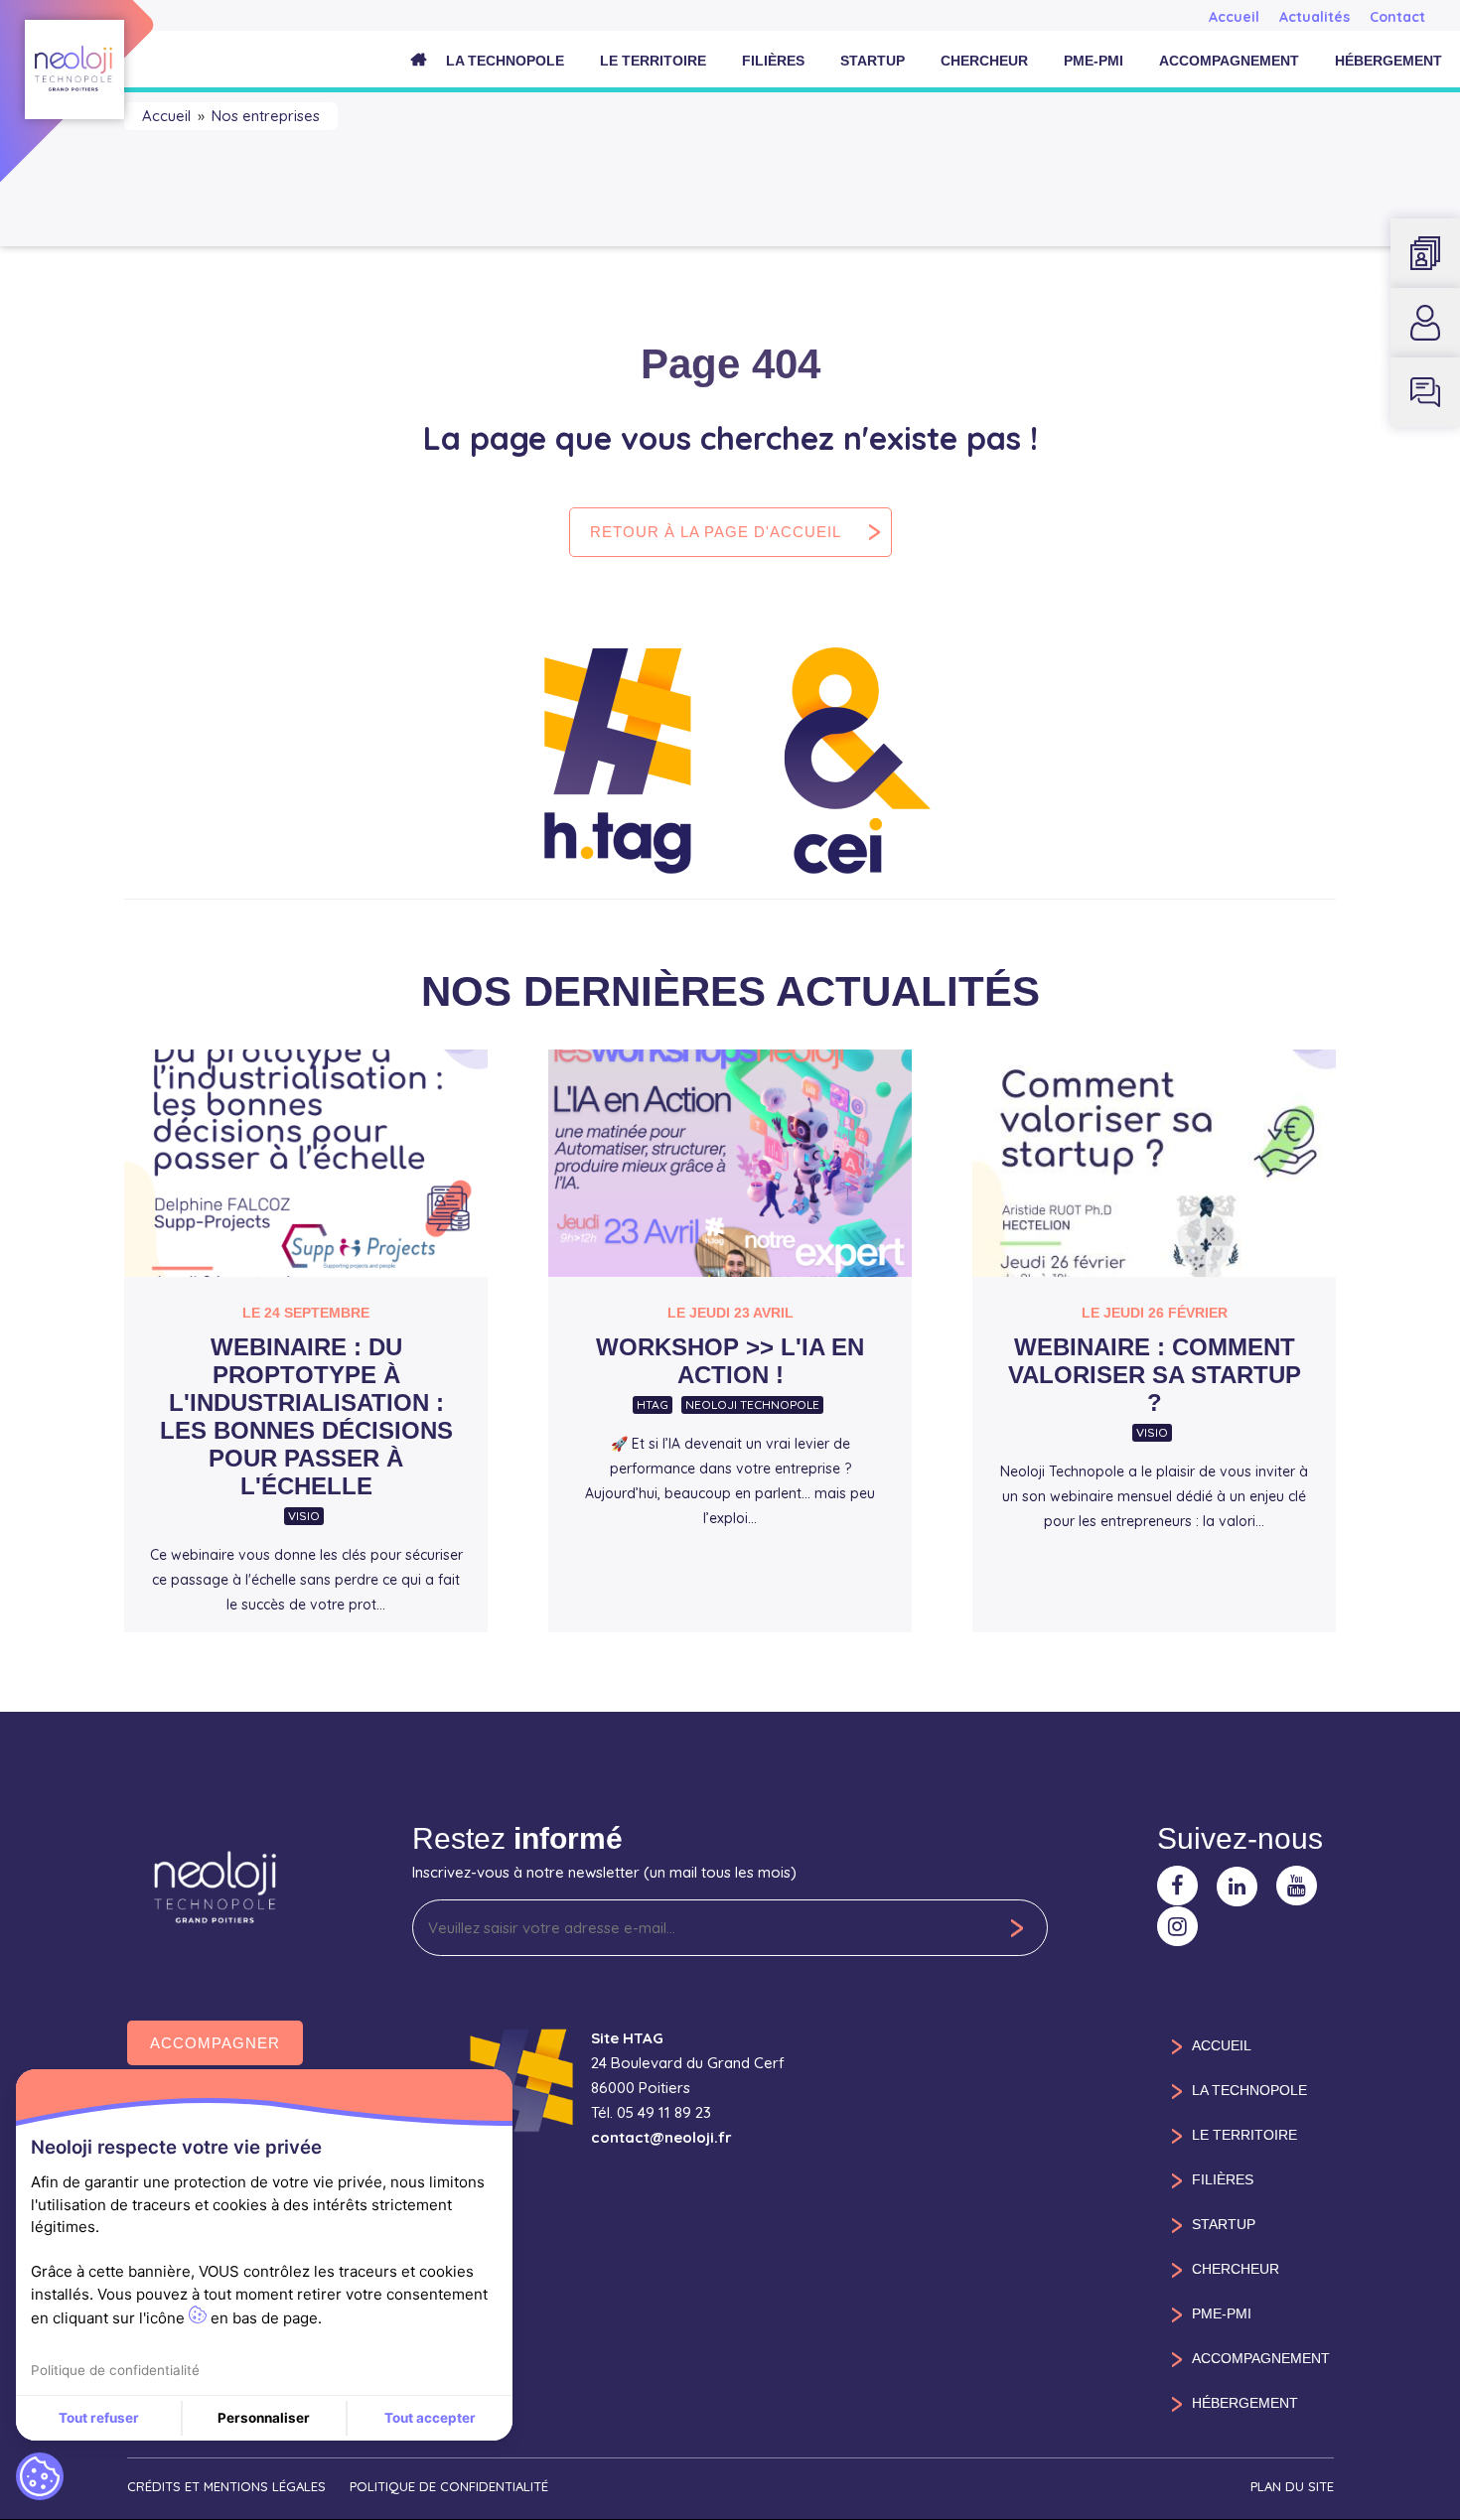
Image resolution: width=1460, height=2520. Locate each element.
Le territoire (653, 61)
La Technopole (505, 61)
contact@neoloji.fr (661, 2137)
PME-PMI (1094, 61)
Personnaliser (264, 2418)
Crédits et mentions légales (226, 2486)
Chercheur (984, 61)
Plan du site (1292, 2486)
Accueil (1234, 17)
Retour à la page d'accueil (716, 532)
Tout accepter (430, 2418)
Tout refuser (99, 2418)
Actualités (1314, 17)
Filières (773, 61)
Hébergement (1388, 61)
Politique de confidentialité (449, 2486)
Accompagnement (1229, 61)
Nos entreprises (266, 116)
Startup (873, 61)
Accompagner (215, 2043)
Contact (1397, 17)
